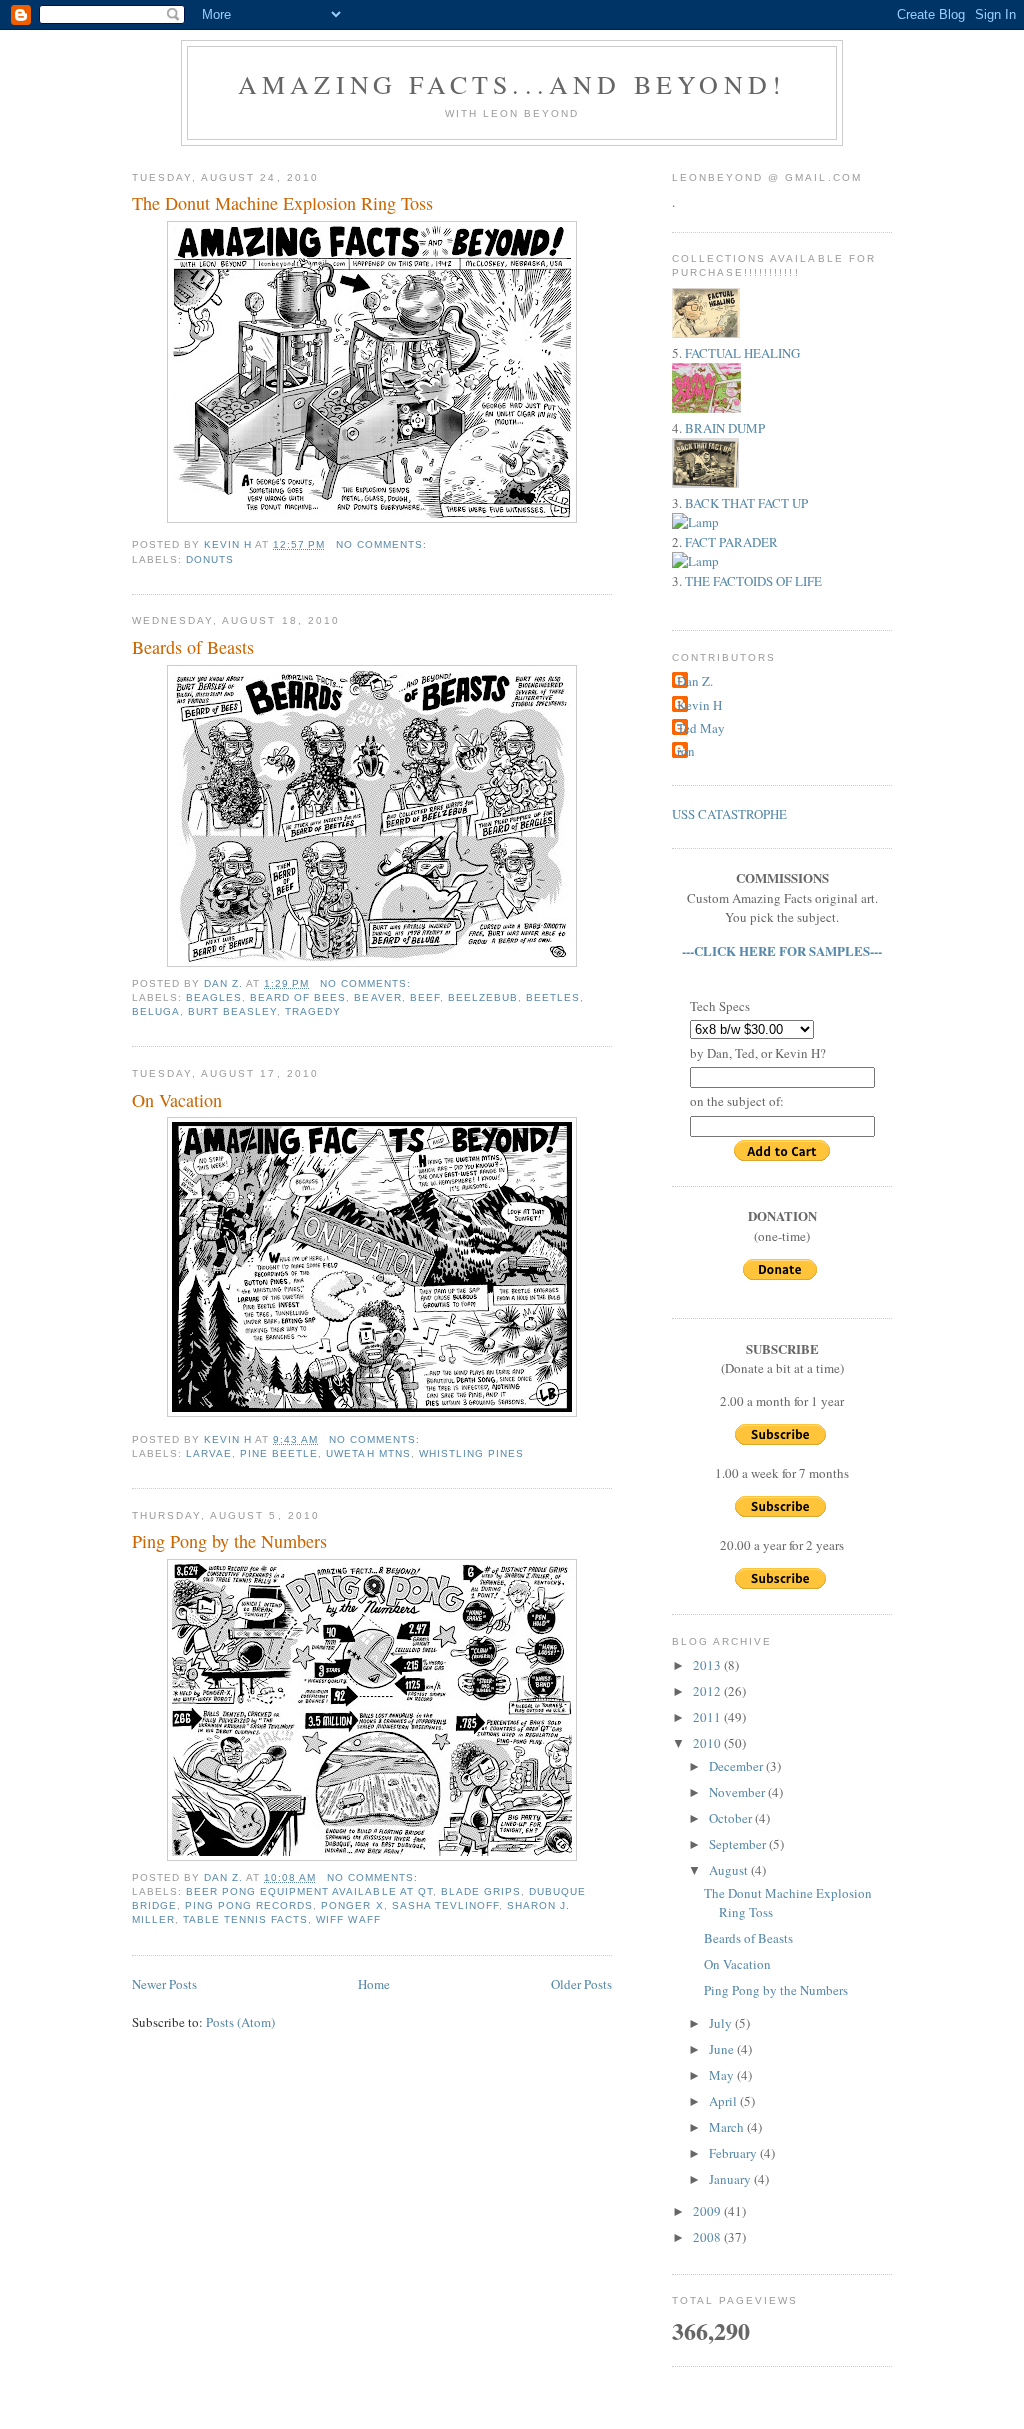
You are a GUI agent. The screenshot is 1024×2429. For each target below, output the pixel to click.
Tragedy (313, 1011)
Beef (425, 997)
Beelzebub (483, 997)
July (722, 2023)
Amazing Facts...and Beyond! (512, 84)
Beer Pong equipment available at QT (309, 1891)
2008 (708, 2237)
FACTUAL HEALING (742, 353)
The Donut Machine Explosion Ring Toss (282, 203)
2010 (708, 1743)
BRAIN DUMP (725, 428)
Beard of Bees (298, 997)
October (732, 1818)
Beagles (214, 997)
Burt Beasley (232, 1011)
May (723, 2075)
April (724, 2101)
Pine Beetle (279, 1453)
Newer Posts (164, 1984)
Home (374, 1984)
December (737, 1766)
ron (686, 751)
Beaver (377, 997)
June (723, 2049)
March (728, 2127)
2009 (708, 2211)
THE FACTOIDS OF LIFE (753, 581)
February (734, 2153)
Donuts (210, 559)
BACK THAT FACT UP (746, 503)
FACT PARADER (731, 542)
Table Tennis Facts (245, 1919)
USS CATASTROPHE (729, 814)
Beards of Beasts (193, 647)
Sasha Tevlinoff (445, 1905)
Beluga (156, 1011)
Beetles (553, 997)
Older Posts (581, 1984)
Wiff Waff (348, 1919)
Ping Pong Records (249, 1905)
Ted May (701, 728)
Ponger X (352, 1905)
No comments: (383, 544)
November (738, 1792)
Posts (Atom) (240, 2022)
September (739, 1844)
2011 (708, 1717)
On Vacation (177, 1100)
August (730, 1870)
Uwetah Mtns (368, 1453)
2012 (708, 1691)
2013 (708, 1665)
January (731, 2179)
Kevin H (699, 705)
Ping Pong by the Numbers (229, 1541)
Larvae (209, 1453)
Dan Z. (695, 681)
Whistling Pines (471, 1453)
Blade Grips (481, 1891)
